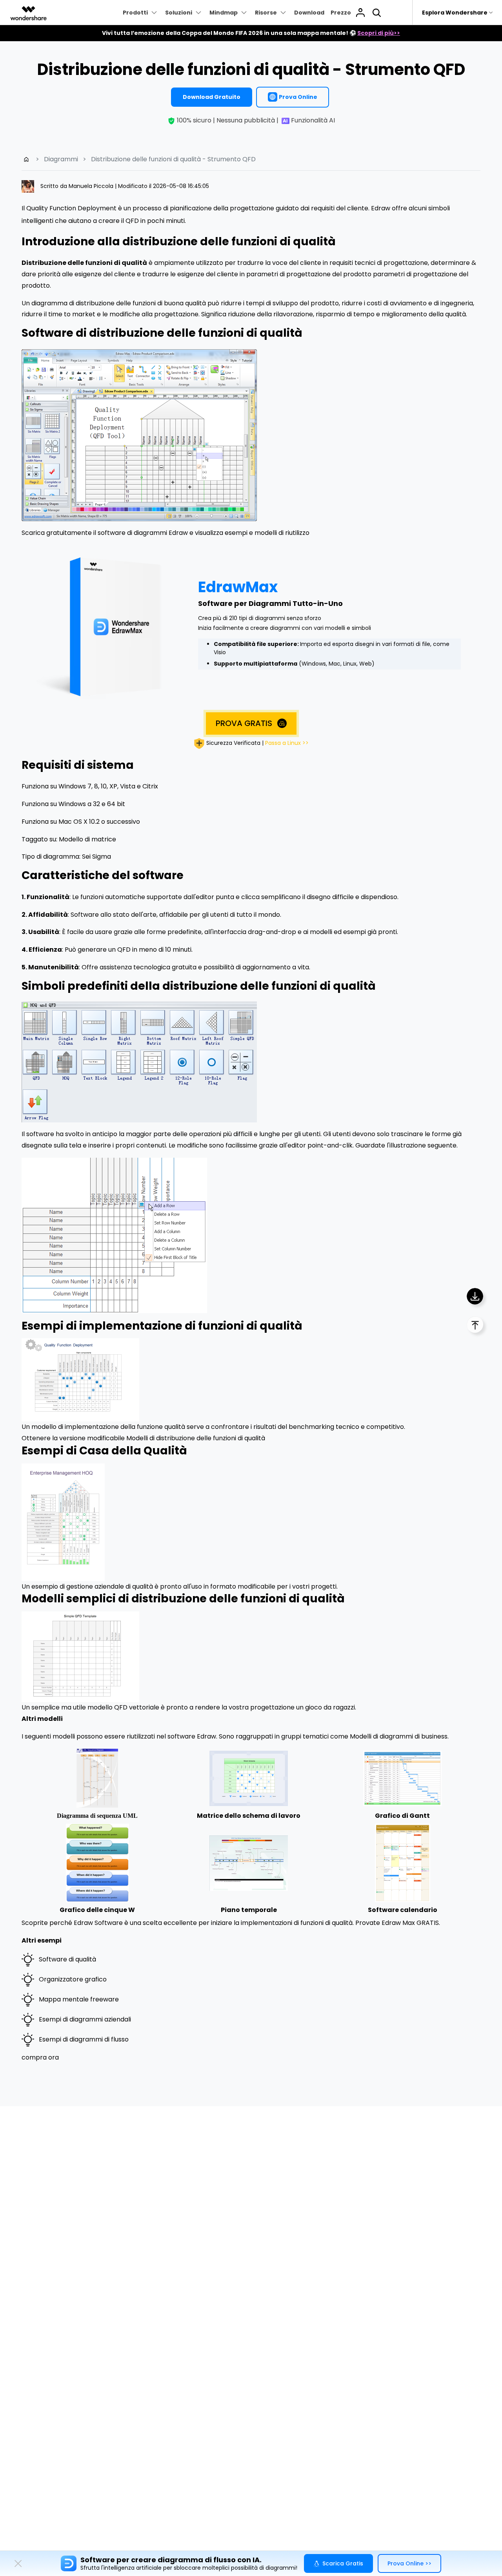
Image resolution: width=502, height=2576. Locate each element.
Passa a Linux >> (287, 743)
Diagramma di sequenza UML (97, 1816)
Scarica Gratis (343, 2563)
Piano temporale (249, 1910)
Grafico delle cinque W (97, 1910)
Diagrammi (61, 159)
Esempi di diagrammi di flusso (84, 2039)
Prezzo (341, 13)
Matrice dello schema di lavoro (249, 1816)
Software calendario (403, 1910)
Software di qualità (67, 1959)
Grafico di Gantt (402, 1816)
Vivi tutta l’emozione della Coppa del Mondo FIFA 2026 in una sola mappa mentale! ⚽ (251, 33)
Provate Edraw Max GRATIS (397, 1923)
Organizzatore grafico (73, 1979)
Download (309, 13)
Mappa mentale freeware (79, 1999)
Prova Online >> (409, 2563)
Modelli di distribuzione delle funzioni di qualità (196, 1438)
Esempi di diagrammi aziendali (85, 2019)
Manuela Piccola (92, 186)
